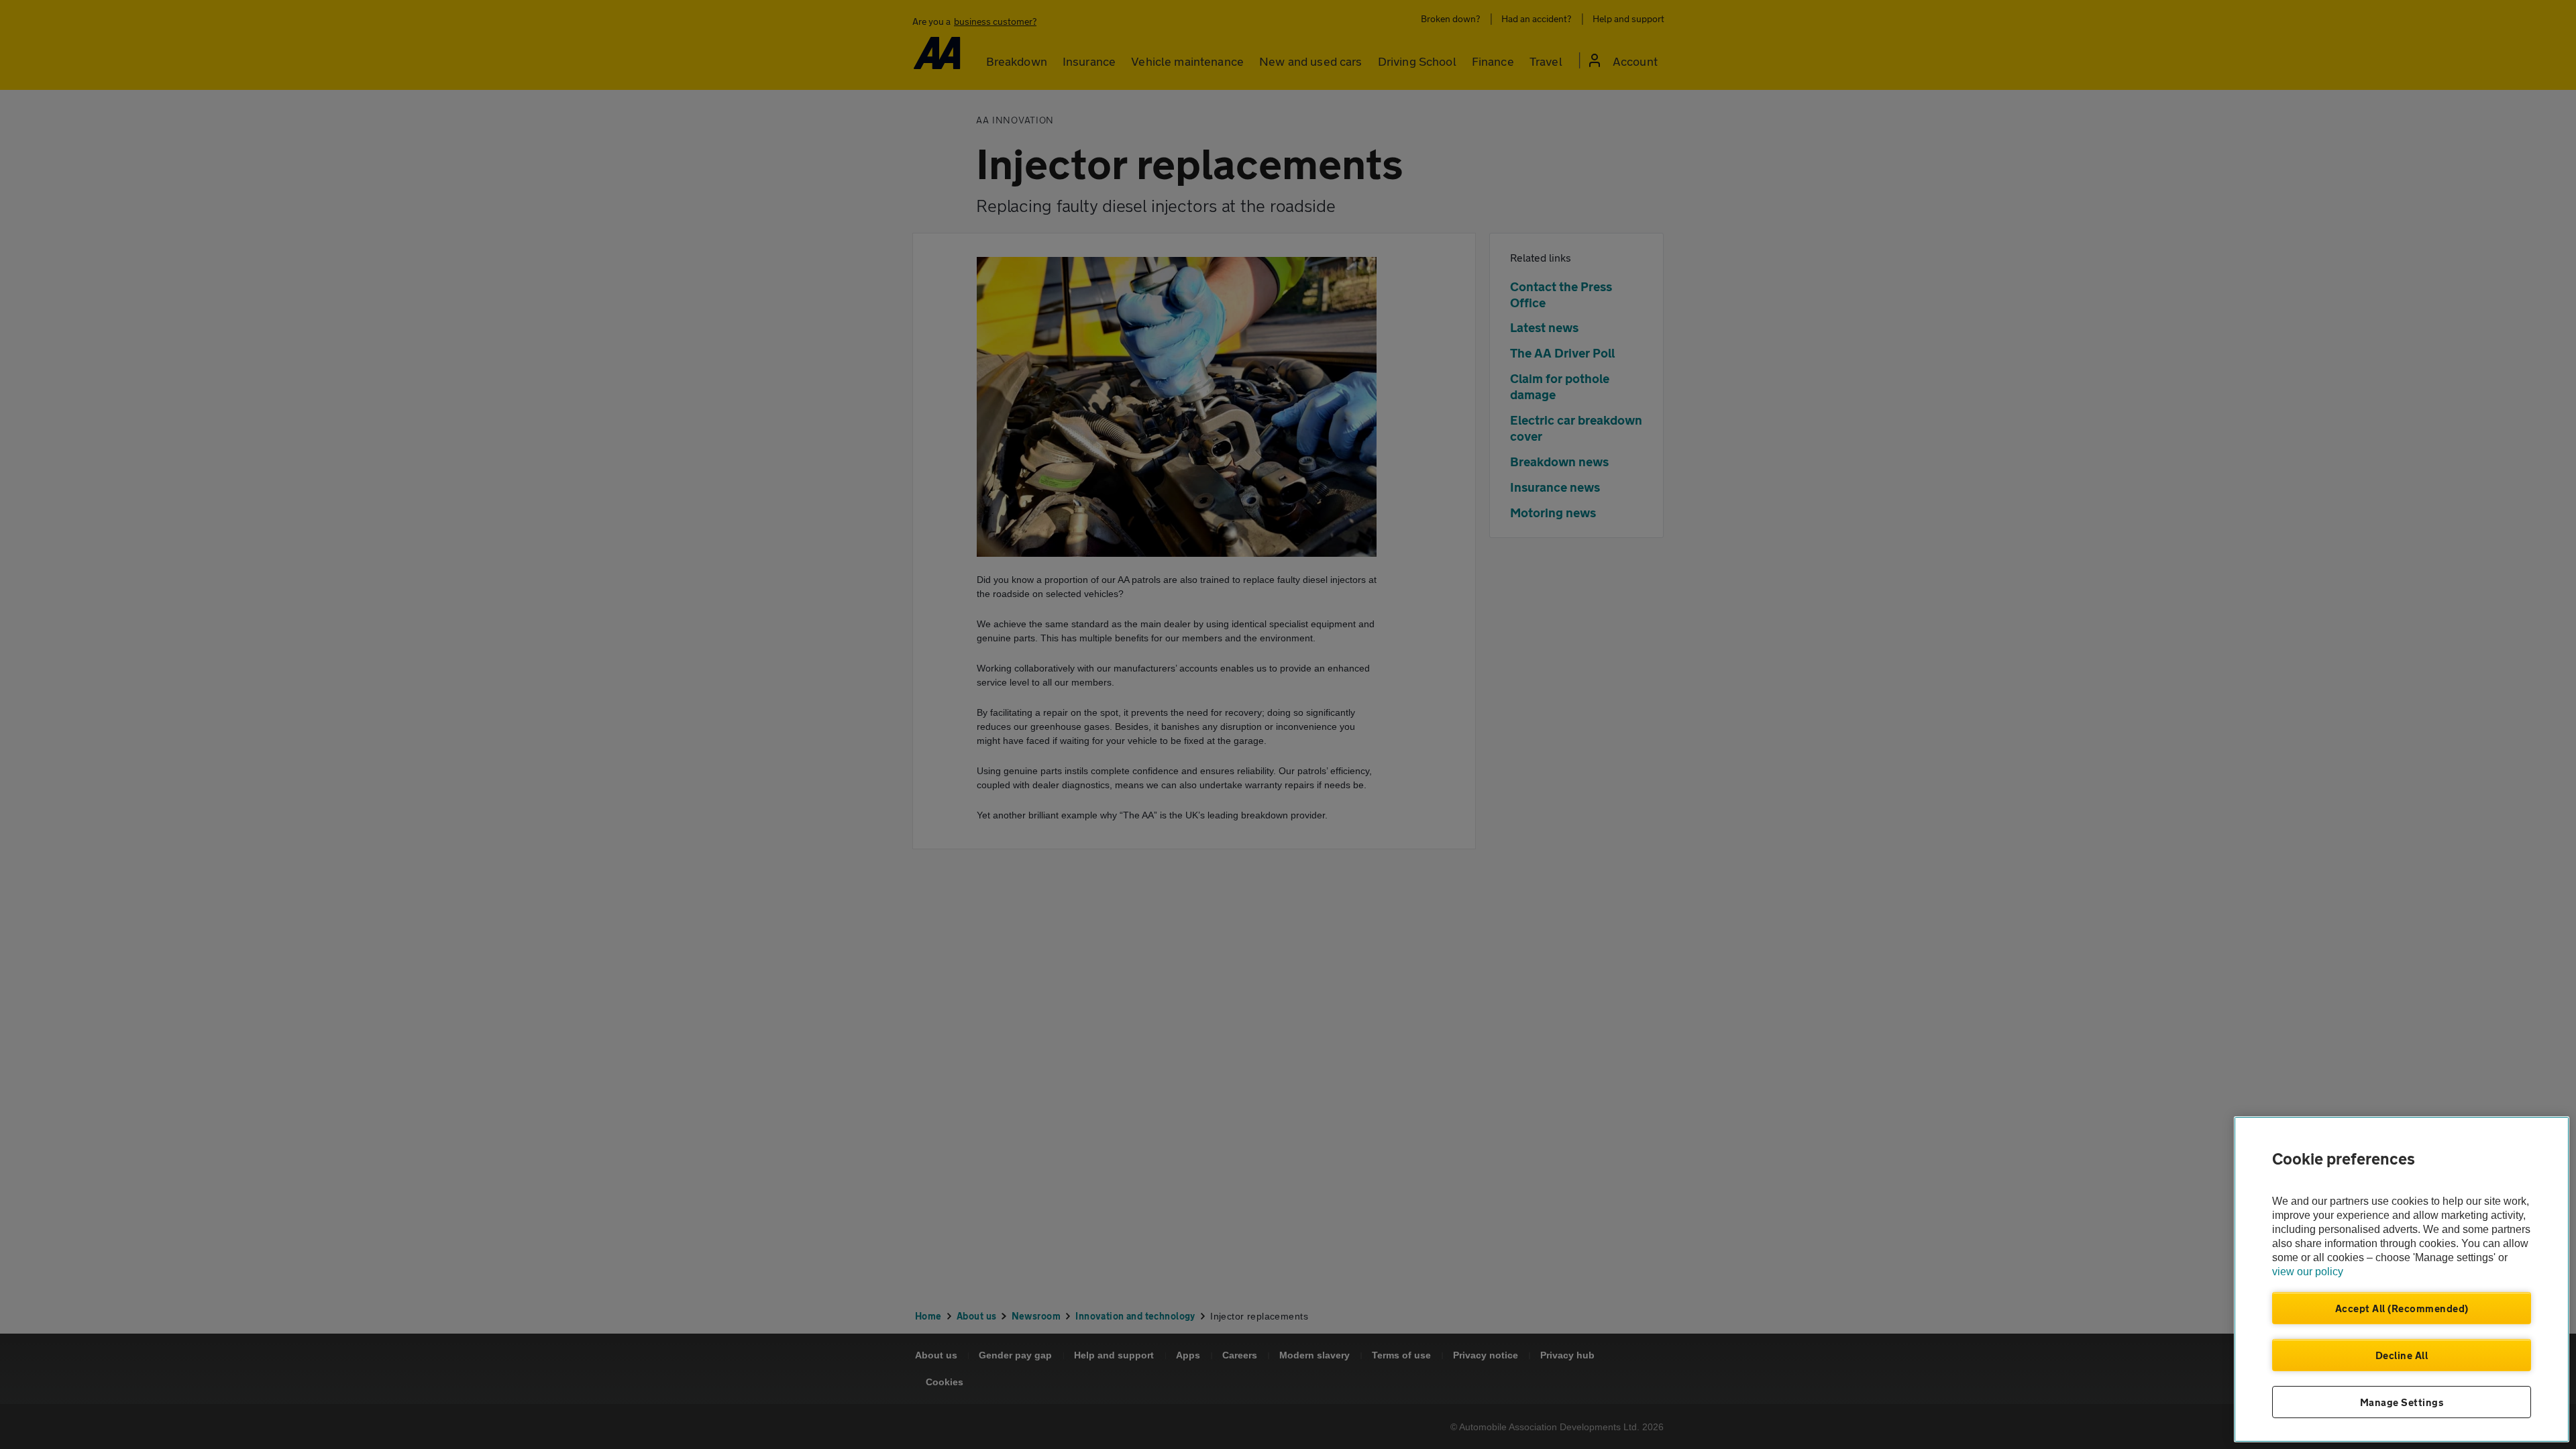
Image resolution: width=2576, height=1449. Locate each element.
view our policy (2308, 1272)
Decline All (2402, 1355)
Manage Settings (2402, 1402)
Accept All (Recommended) (2402, 1308)
